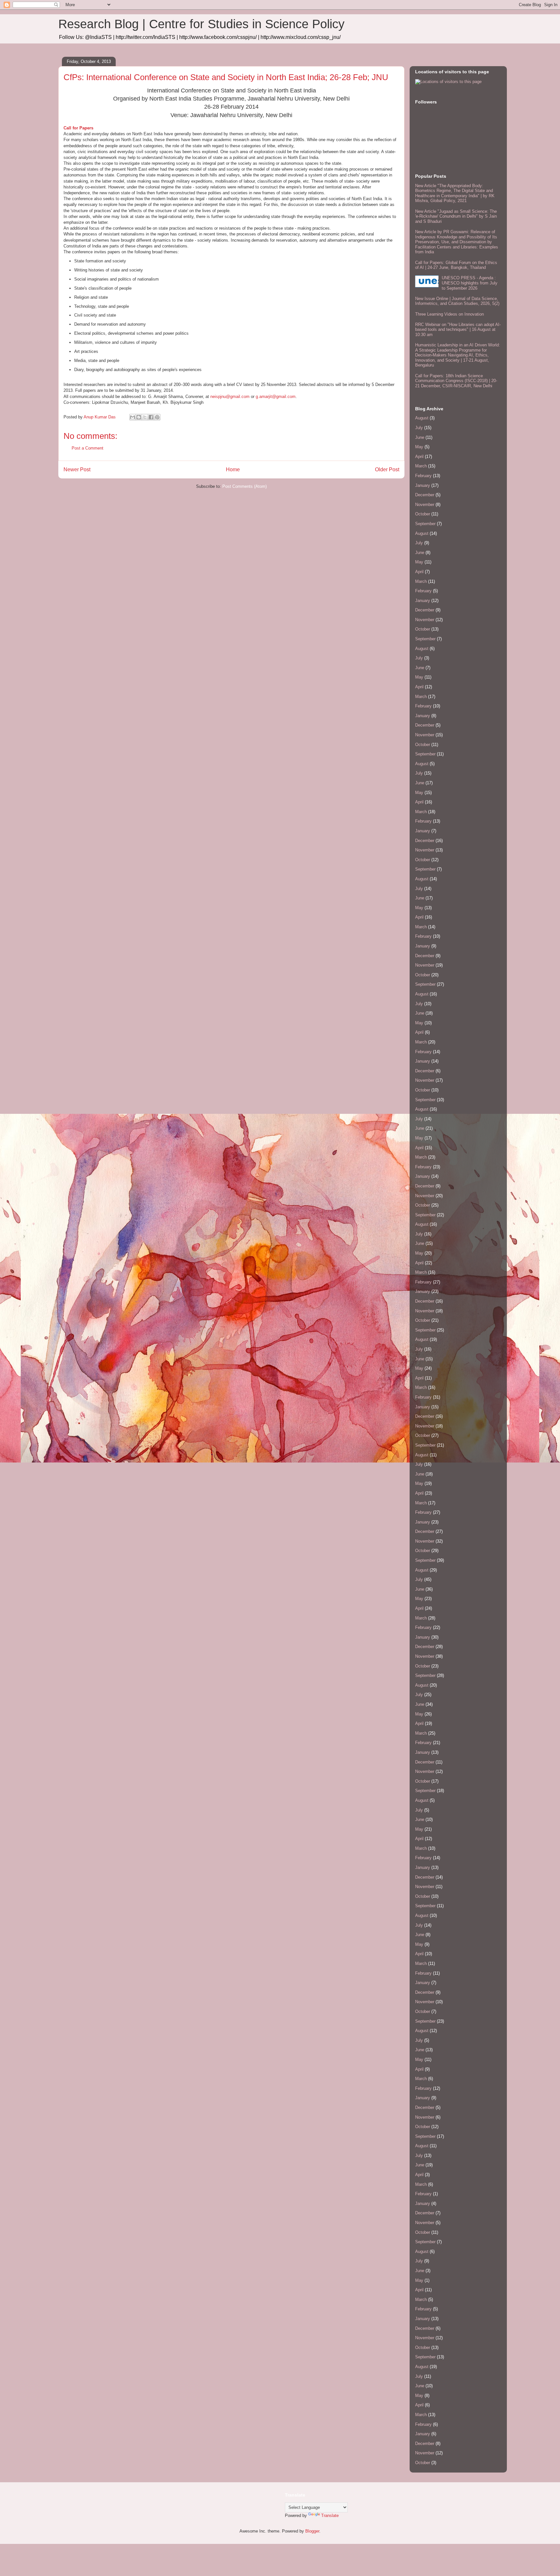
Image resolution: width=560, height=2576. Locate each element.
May (419, 447)
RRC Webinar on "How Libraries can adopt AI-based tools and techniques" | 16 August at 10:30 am (458, 330)
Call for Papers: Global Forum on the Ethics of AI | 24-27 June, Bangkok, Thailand (456, 265)
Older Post (387, 469)
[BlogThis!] (139, 417)
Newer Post (77, 469)
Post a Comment (87, 448)
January (423, 485)
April (419, 457)
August (422, 418)
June (420, 437)
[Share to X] (145, 417)
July (419, 428)
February (423, 476)
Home (233, 469)
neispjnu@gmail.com (230, 397)
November (425, 505)
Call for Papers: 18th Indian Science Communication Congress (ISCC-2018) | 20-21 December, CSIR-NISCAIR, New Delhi (456, 381)
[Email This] (133, 417)
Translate (330, 2516)
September (425, 524)
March (421, 466)
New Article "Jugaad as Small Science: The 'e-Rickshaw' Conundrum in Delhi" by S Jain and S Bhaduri (456, 216)
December (425, 495)
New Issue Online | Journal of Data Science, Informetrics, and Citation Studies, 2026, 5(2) (457, 301)
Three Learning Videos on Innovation (449, 314)
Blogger (312, 2531)
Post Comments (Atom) (245, 486)
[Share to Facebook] (151, 417)
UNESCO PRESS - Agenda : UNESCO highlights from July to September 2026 (470, 283)
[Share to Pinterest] (157, 417)
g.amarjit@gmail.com (276, 397)
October (423, 514)
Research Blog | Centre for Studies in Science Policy (201, 24)
